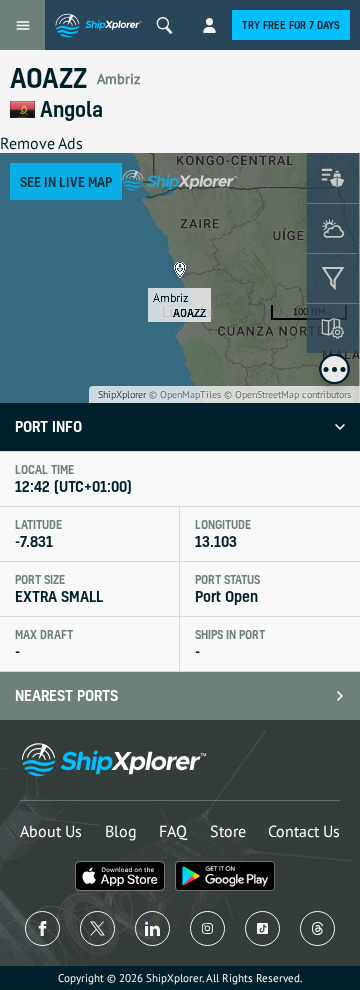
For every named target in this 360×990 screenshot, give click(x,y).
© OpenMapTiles (185, 394)
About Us (51, 831)
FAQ (173, 831)
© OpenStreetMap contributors (287, 394)
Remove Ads (41, 143)
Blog (121, 831)
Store (228, 831)
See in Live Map (66, 181)
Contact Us (304, 831)
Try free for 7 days (291, 25)
